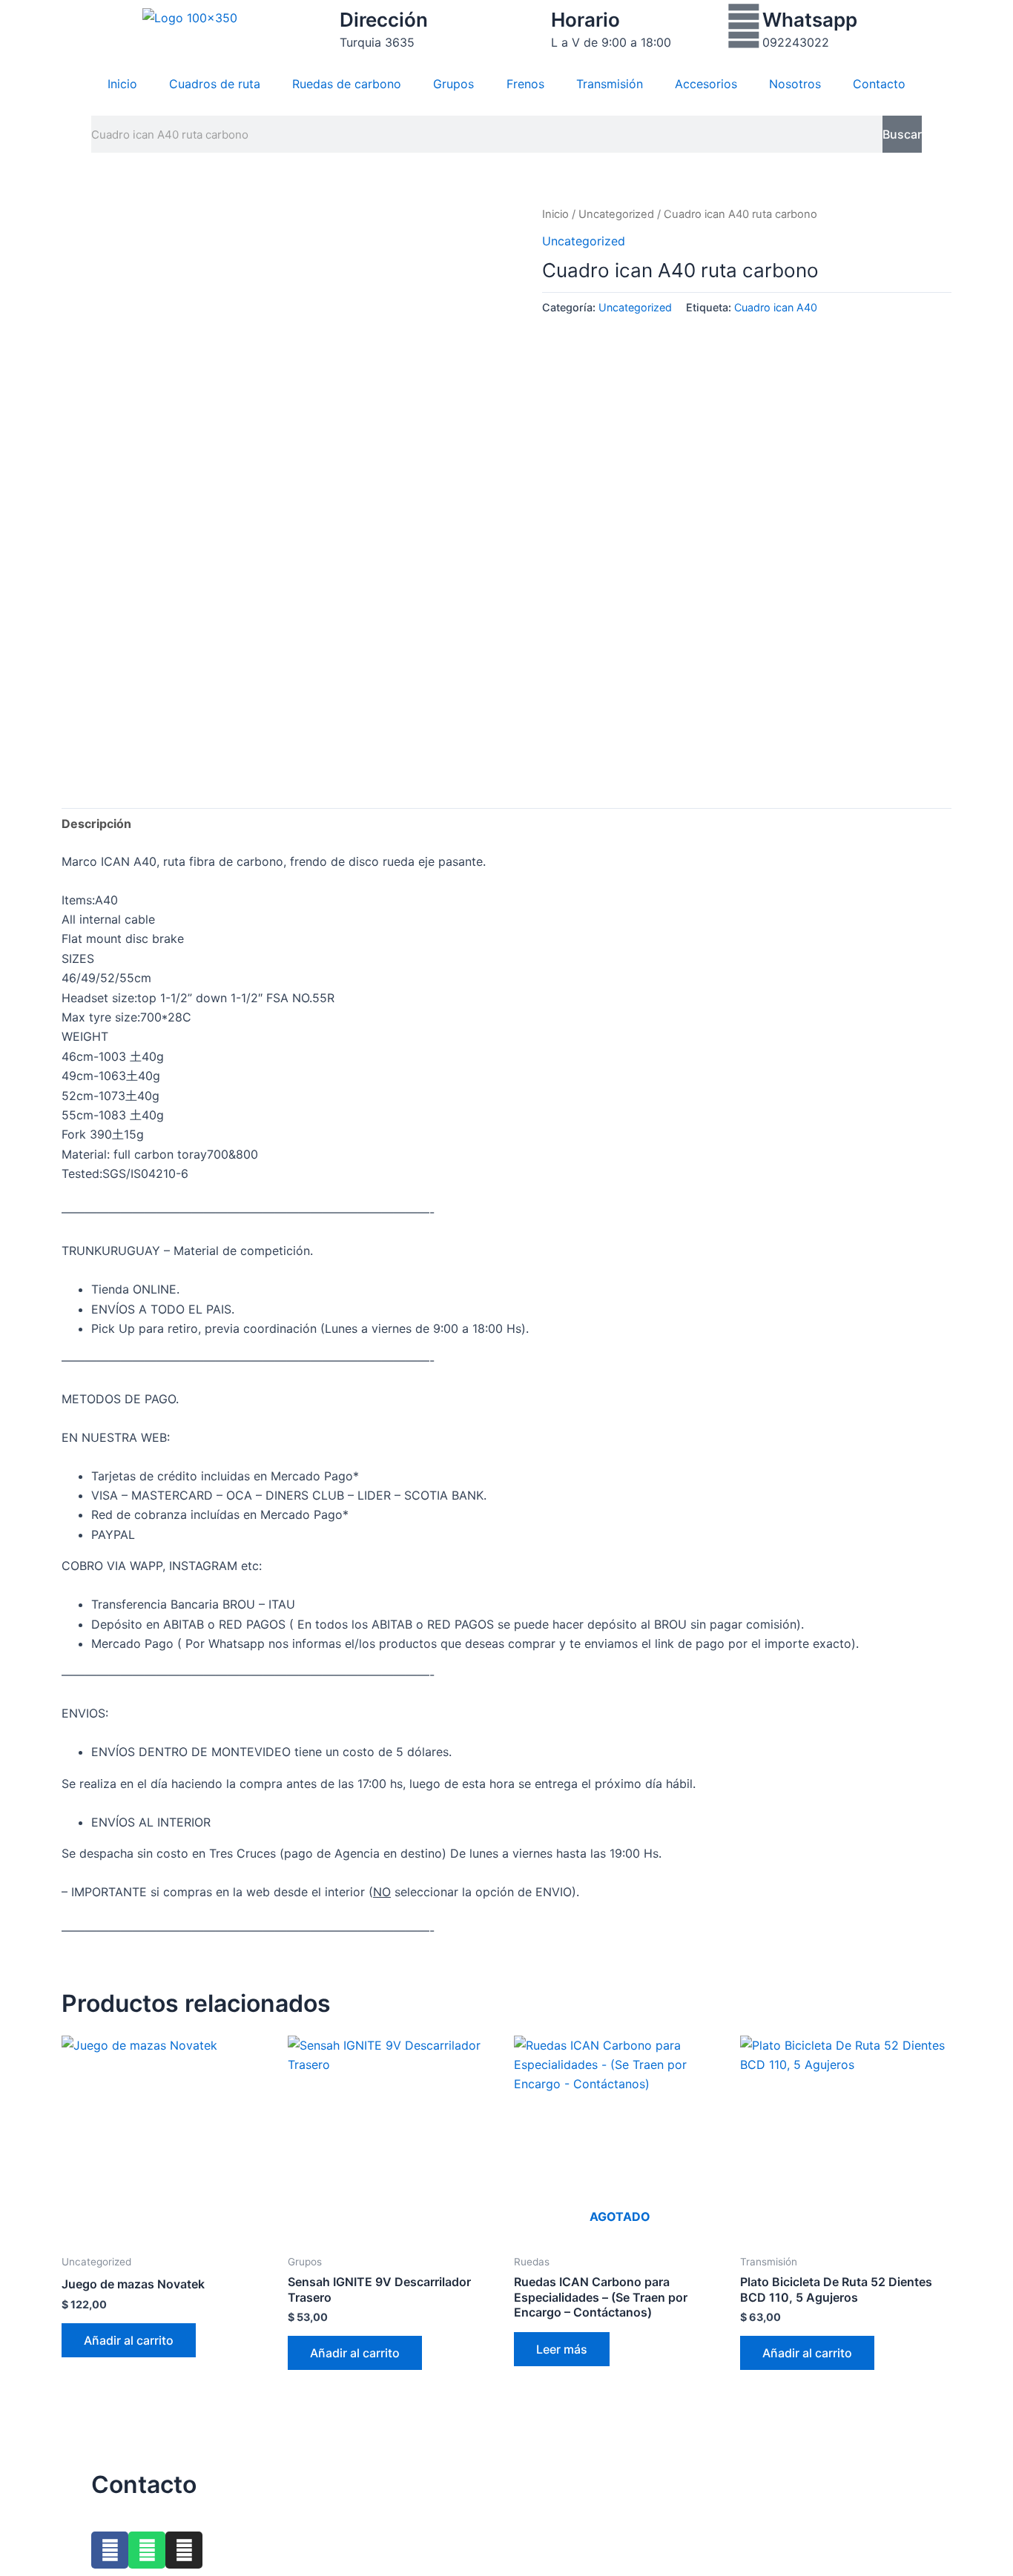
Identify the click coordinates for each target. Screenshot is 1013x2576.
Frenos (525, 84)
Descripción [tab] (96, 824)
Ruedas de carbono (347, 84)
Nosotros (795, 84)
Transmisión (610, 84)
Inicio (122, 84)
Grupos (453, 84)
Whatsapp (810, 20)
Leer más (562, 2349)
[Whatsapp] (744, 26)
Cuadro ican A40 (776, 307)
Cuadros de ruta (215, 84)
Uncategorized (616, 214)
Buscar (902, 134)
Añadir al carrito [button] (129, 2340)
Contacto (879, 84)
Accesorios (706, 84)
